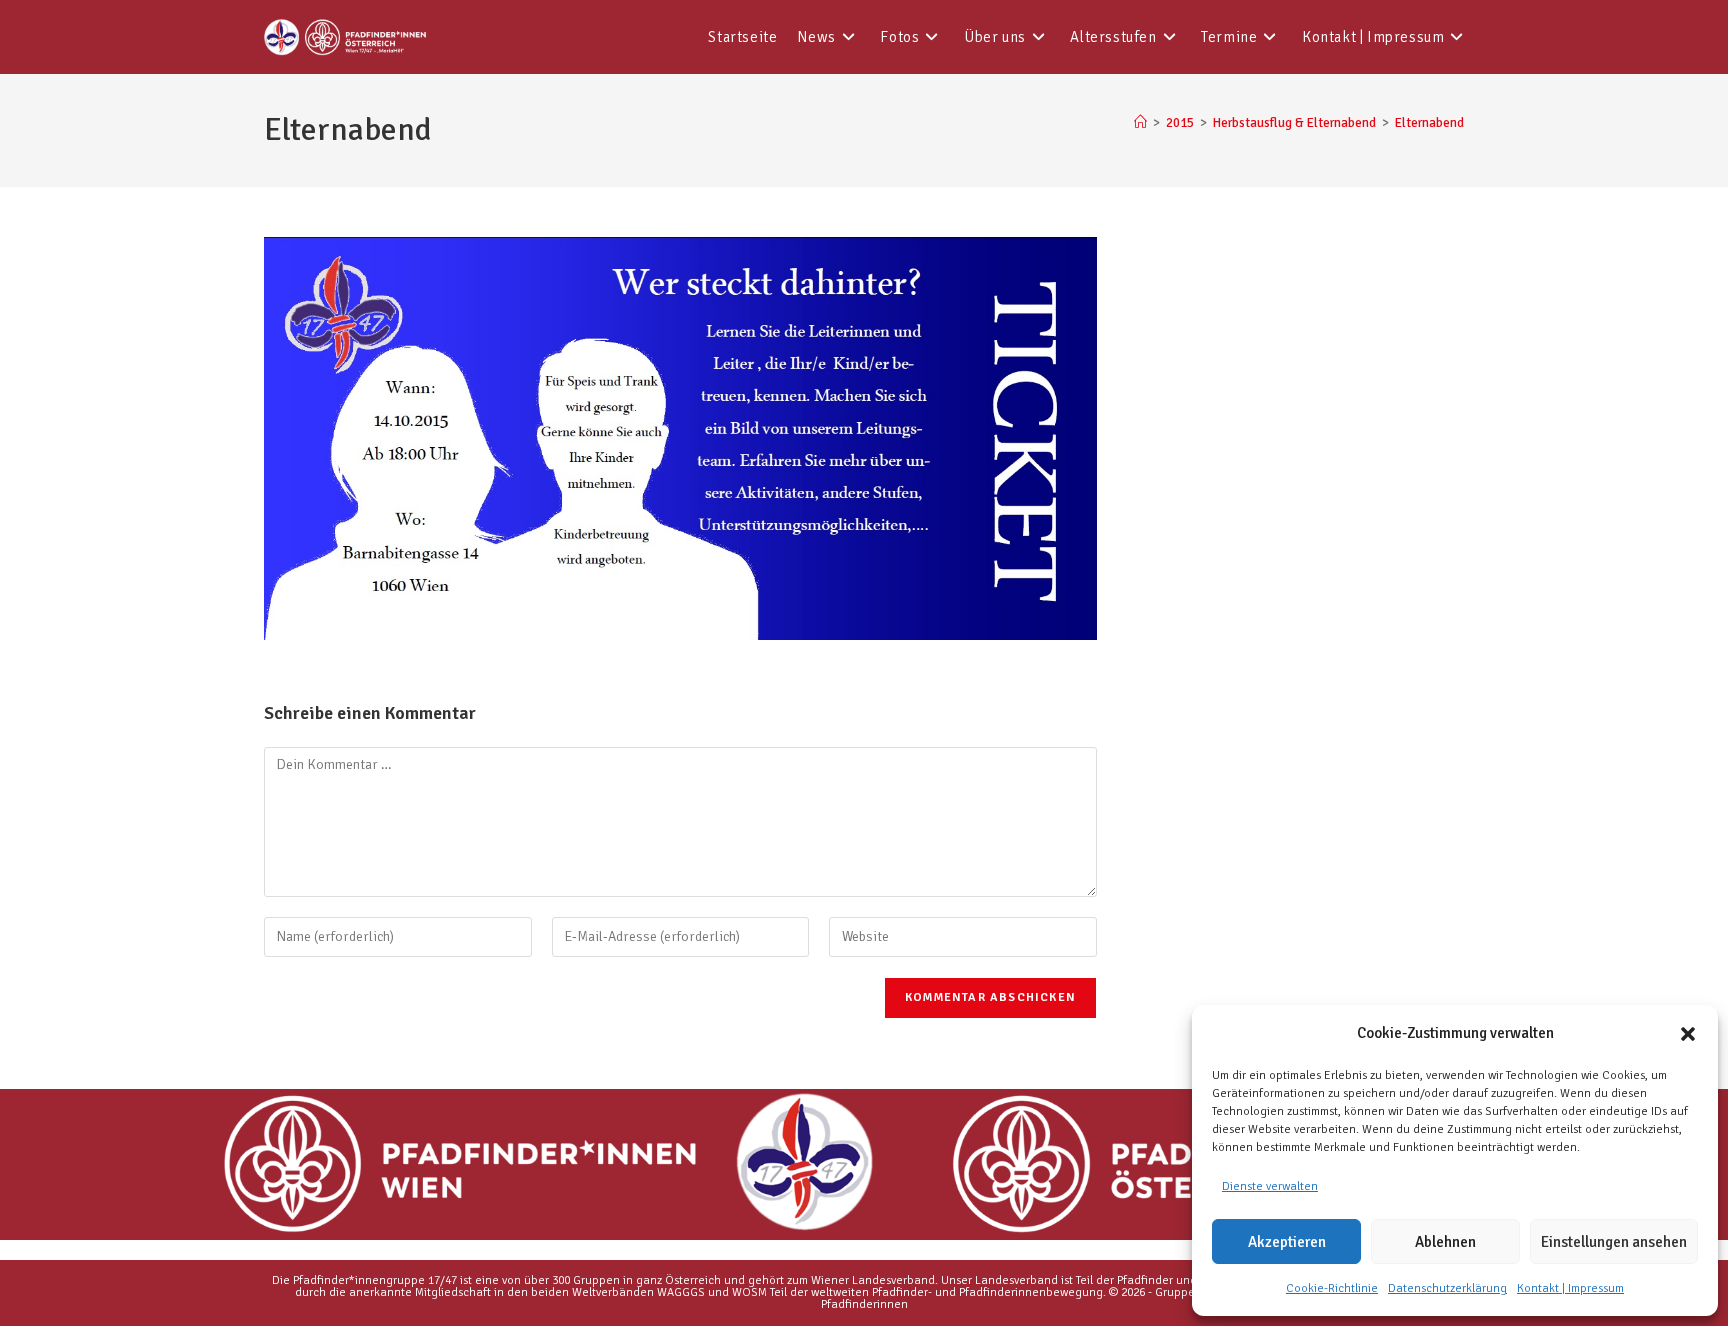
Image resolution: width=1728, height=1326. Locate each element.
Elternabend (1429, 123)
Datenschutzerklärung (1447, 1288)
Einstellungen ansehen (1614, 1242)
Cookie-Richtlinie (1332, 1288)
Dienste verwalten (1270, 1186)
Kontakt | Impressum (1570, 1288)
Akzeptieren (1287, 1242)
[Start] (1140, 123)
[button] (1688, 1034)
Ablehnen (1445, 1242)
